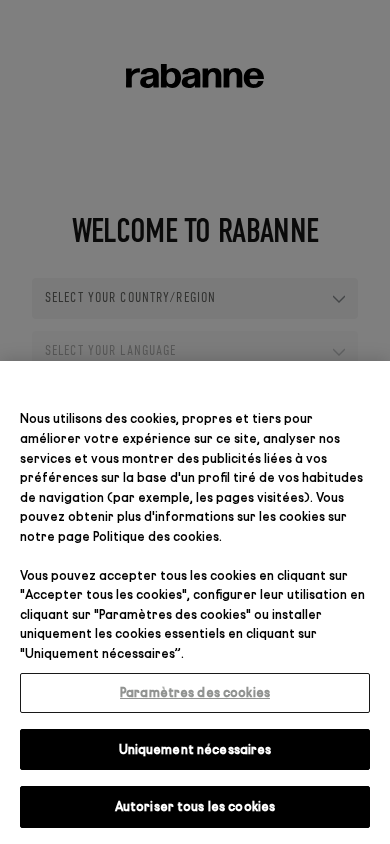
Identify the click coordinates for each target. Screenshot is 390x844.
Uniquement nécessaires (195, 749)
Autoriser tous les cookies (195, 806)
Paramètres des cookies (195, 692)
